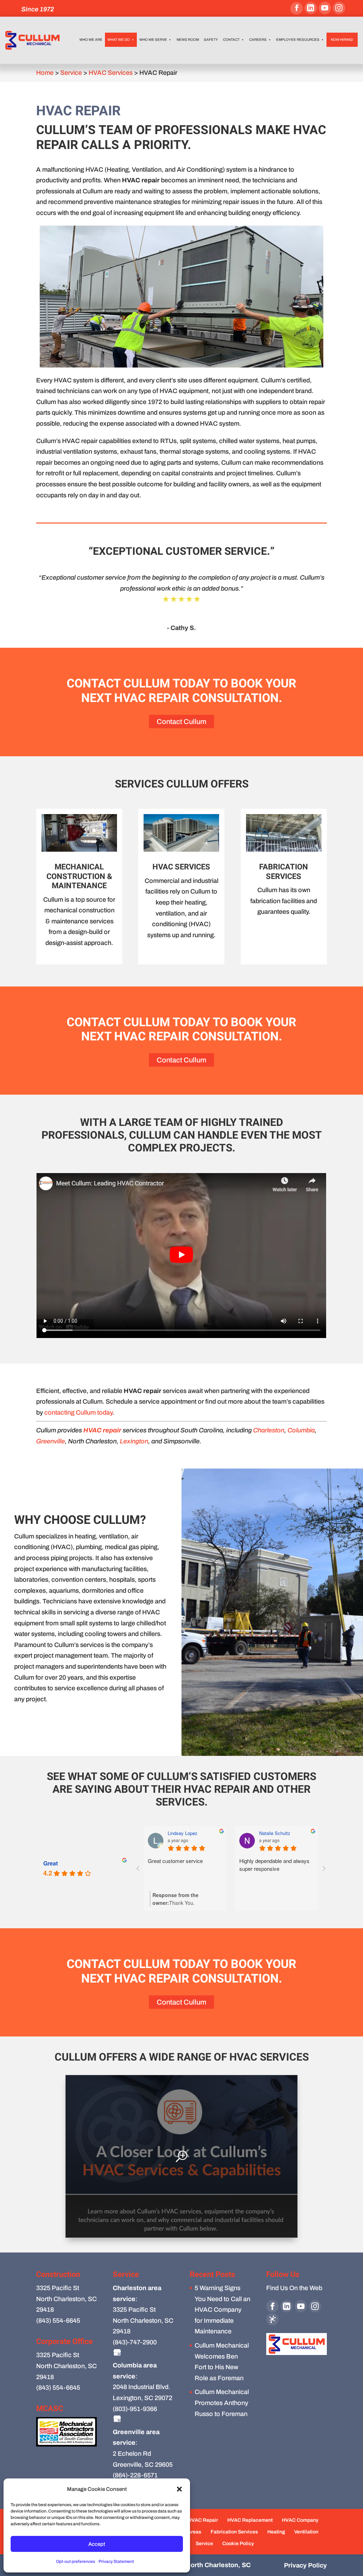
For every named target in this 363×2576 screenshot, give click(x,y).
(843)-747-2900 (135, 2342)
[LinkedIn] (311, 8)
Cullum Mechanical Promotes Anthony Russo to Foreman (222, 2403)
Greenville (51, 1441)
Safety (211, 40)
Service (204, 2544)
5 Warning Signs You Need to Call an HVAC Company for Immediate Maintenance (222, 2310)
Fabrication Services (234, 2532)
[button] (179, 2489)
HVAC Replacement (250, 2520)
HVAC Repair (203, 2520)
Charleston (269, 1430)
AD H (173, 1833)
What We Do (119, 40)
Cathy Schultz (274, 1833)
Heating (276, 2532)
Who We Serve (153, 40)
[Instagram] (339, 8)
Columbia (301, 1430)
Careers (258, 40)
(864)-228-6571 (135, 2475)
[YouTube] (325, 8)
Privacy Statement (116, 2561)
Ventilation (306, 2532)
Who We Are (91, 40)
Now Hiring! (342, 40)
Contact (231, 40)
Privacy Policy (305, 2565)
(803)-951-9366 (135, 2409)
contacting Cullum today (78, 1413)
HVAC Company (300, 2520)
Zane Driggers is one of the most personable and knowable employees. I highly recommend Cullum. (185, 1872)
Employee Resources (298, 40)
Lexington (134, 1441)
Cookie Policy (238, 2544)
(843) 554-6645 (58, 2321)
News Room (188, 40)
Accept (97, 2544)
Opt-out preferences (76, 2561)
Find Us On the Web (294, 2288)
